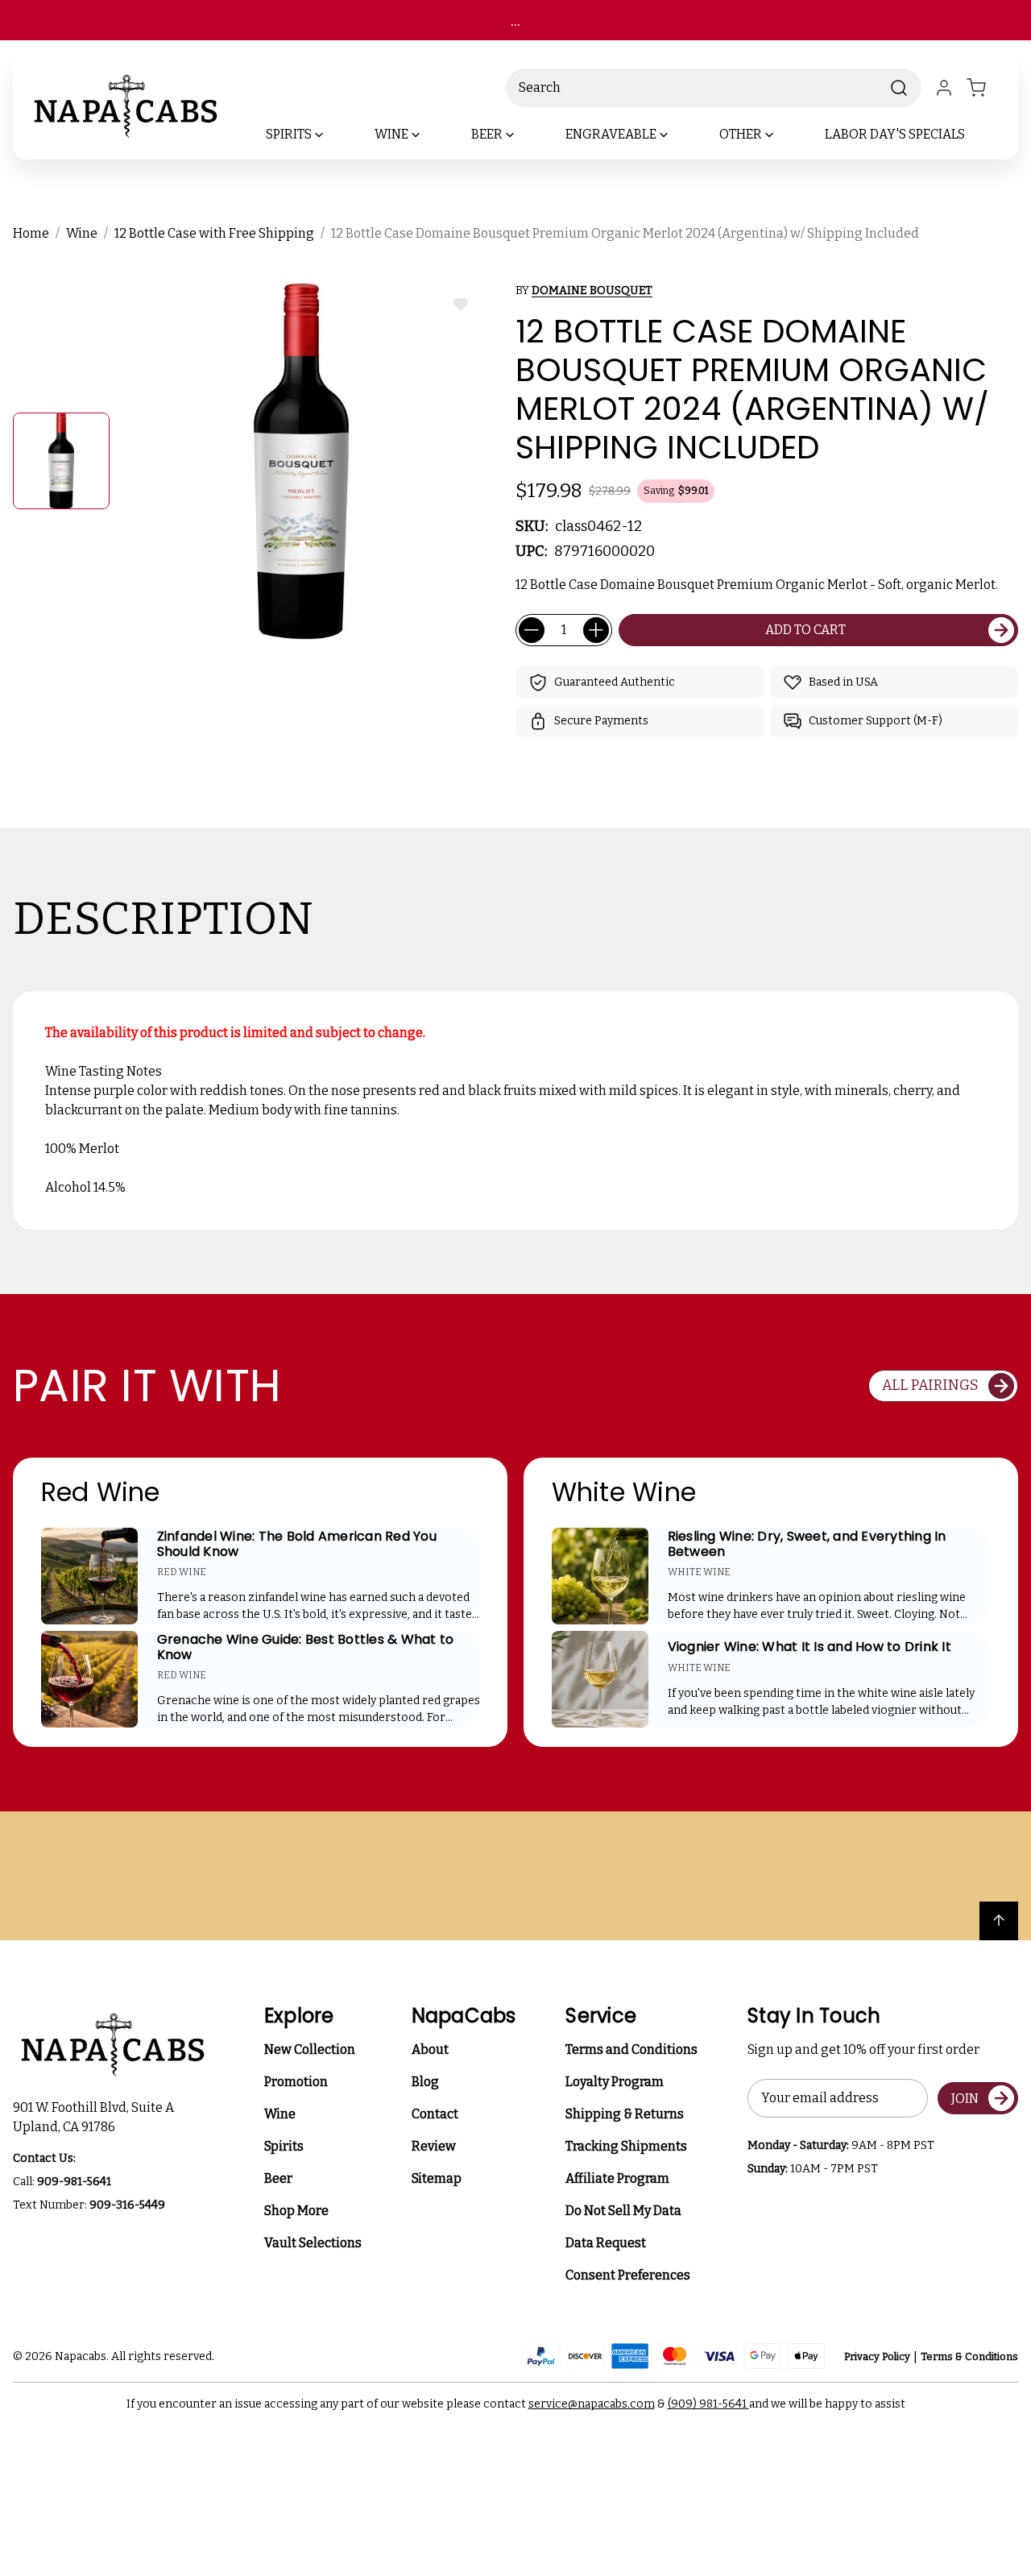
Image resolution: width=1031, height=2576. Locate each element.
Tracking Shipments (626, 2146)
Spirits (284, 2146)
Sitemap (437, 2178)
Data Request (606, 2243)
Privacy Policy (877, 2356)
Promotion (296, 2082)
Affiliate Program (617, 2178)
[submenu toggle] (333, 135)
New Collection (310, 2049)
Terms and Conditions (631, 2049)
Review (434, 2146)
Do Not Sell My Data (623, 2211)
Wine (280, 2114)
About (430, 2049)
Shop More (296, 2211)
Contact (435, 2114)
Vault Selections (313, 2243)
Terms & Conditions (969, 2356)
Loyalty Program (615, 2082)
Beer (278, 2178)
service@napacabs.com (592, 2404)
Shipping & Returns (625, 2114)
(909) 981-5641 (708, 2404)
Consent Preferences (628, 2275)
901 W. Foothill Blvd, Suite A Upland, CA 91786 (96, 2117)
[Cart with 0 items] (986, 88)
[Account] (944, 88)
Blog (425, 2082)
